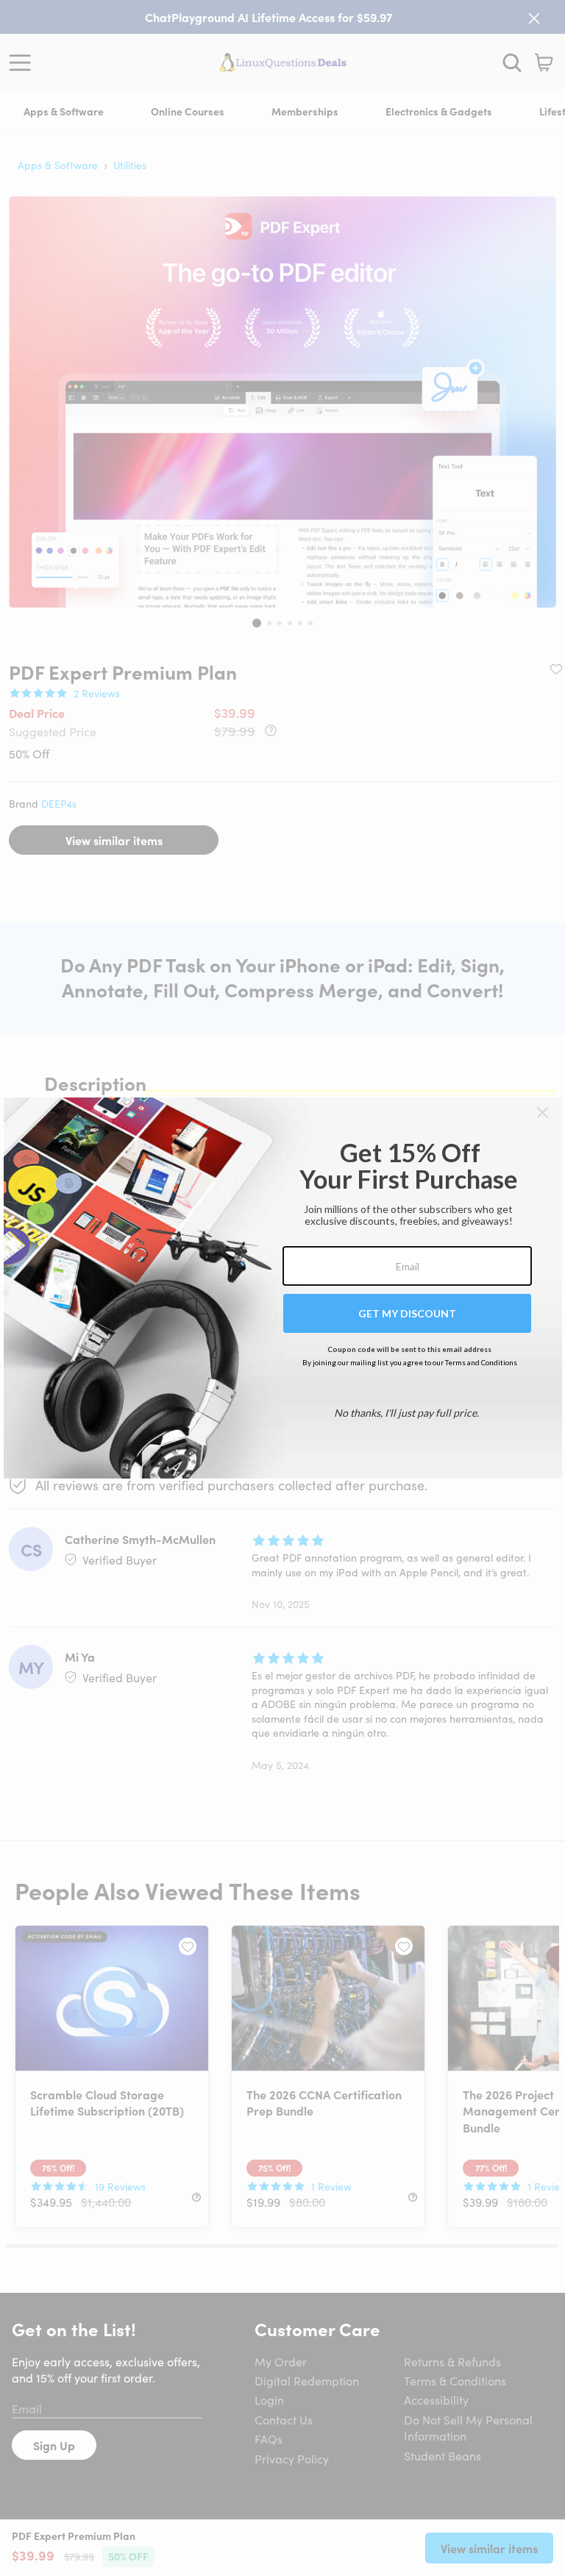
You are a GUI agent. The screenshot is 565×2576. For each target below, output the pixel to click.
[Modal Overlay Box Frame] (283, 1288)
